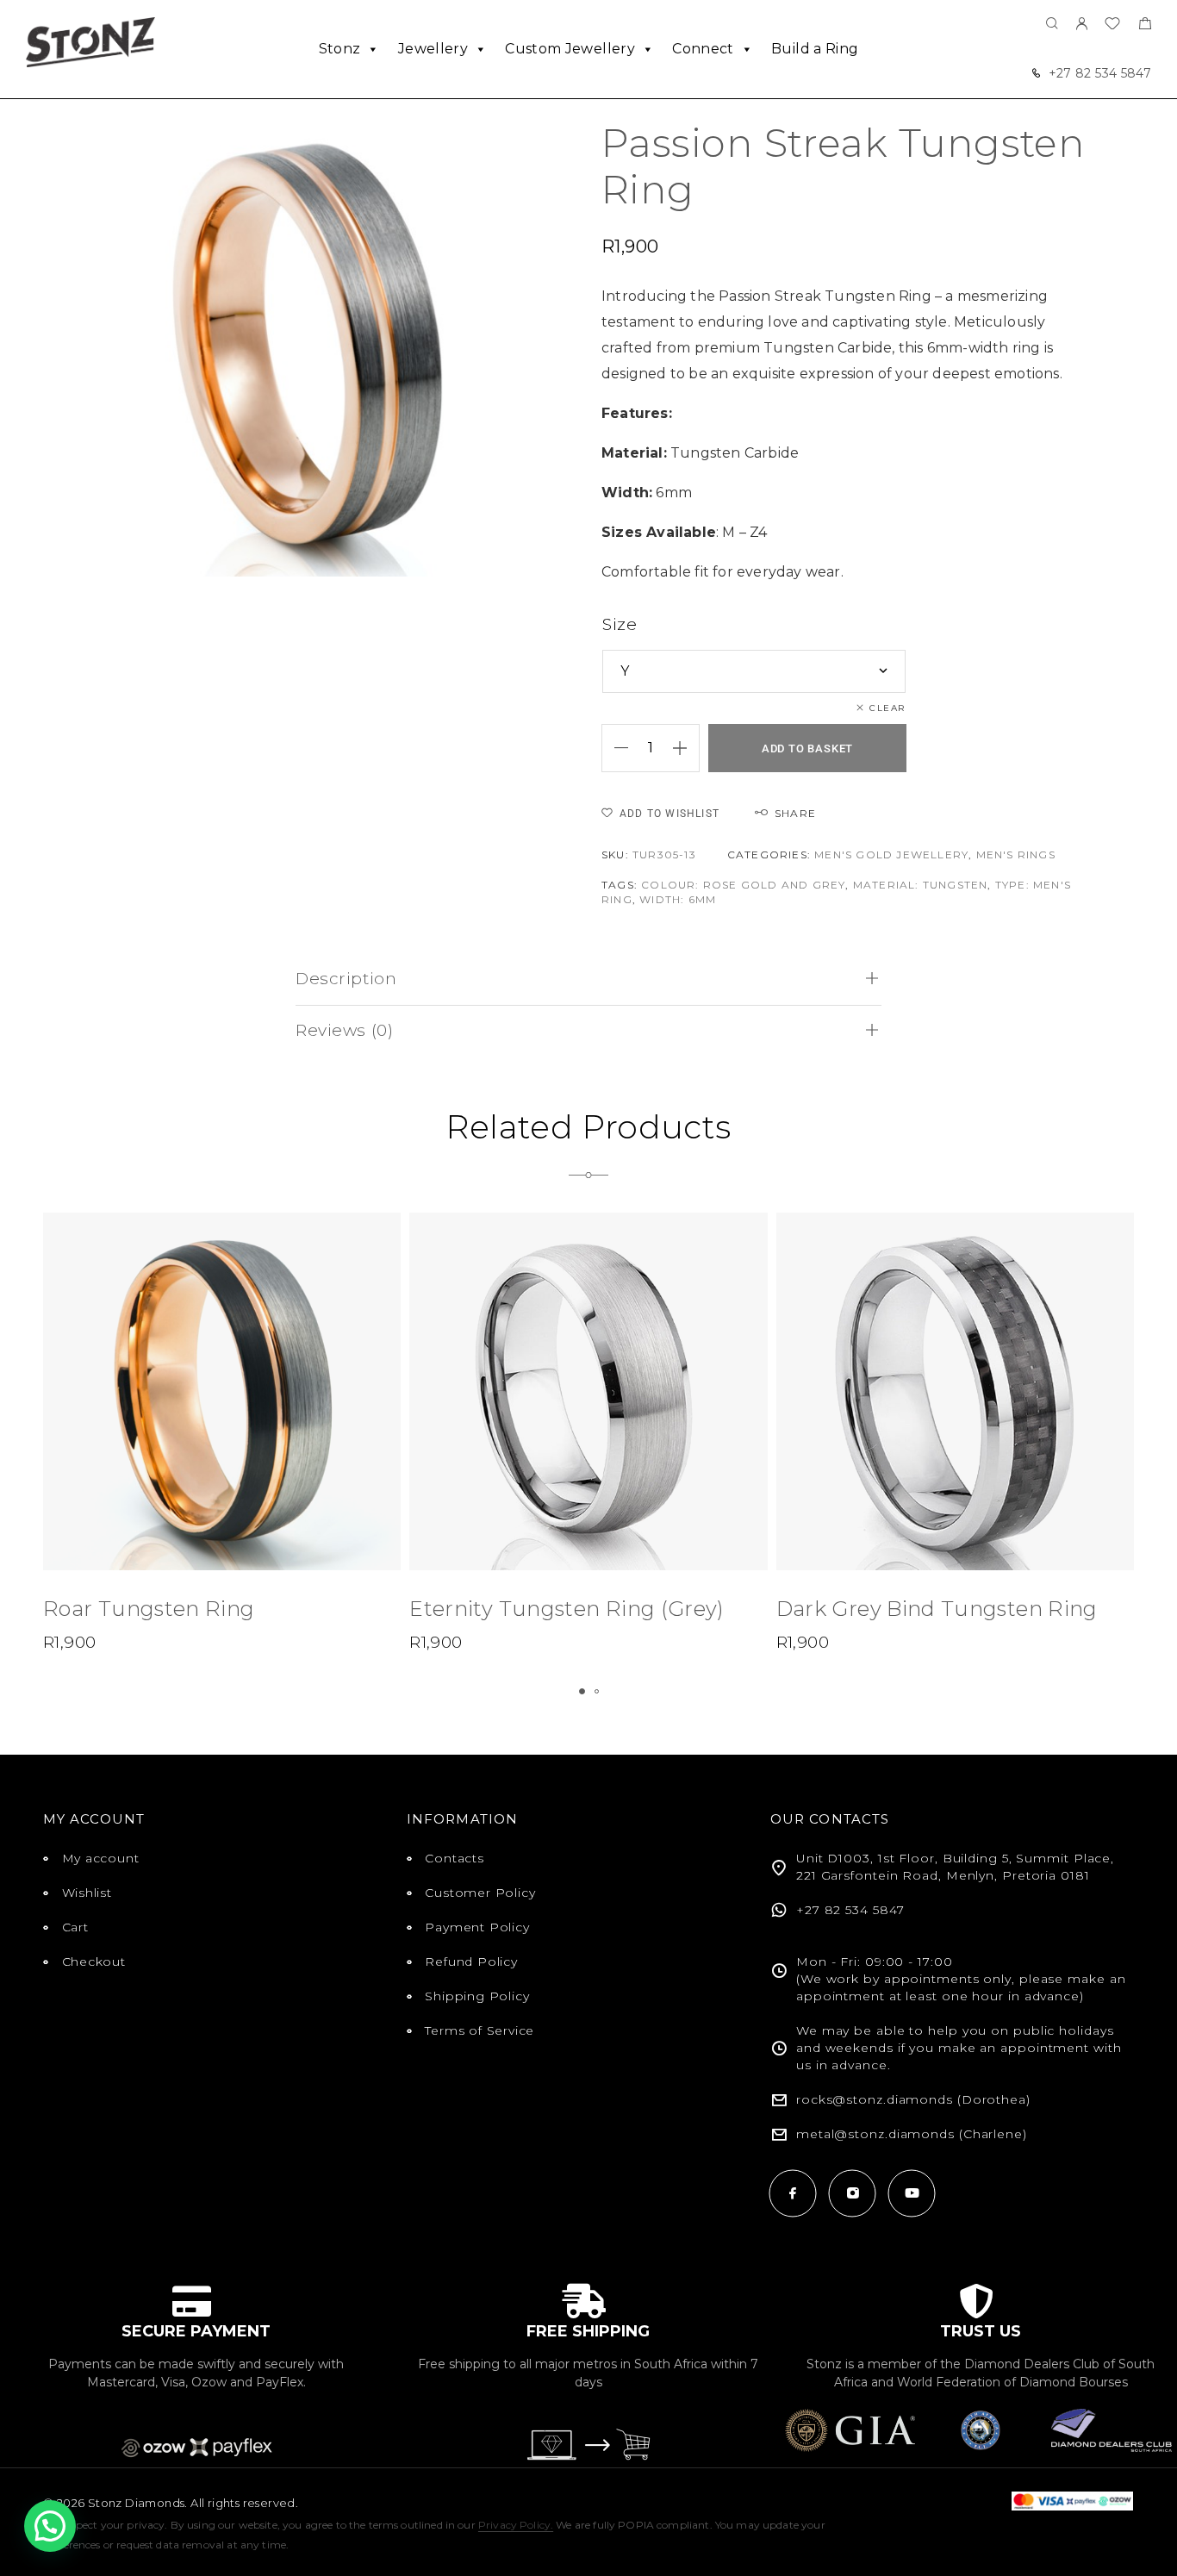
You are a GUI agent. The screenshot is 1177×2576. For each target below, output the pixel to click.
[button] (582, 1691)
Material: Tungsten (921, 885)
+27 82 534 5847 (1100, 73)
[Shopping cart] (1145, 25)
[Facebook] (793, 2193)
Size (620, 624)
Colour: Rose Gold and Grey (743, 885)
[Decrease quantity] (615, 748)
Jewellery (433, 49)
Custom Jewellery (570, 49)
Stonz (340, 49)
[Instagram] (853, 2193)
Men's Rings (1016, 855)
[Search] (1052, 25)
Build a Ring (815, 49)
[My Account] (1081, 25)
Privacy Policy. (516, 2525)
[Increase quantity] (686, 748)
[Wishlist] (1112, 25)
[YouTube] (912, 2193)
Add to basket (807, 748)
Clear (888, 708)
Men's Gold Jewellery (891, 855)
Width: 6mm (678, 899)
